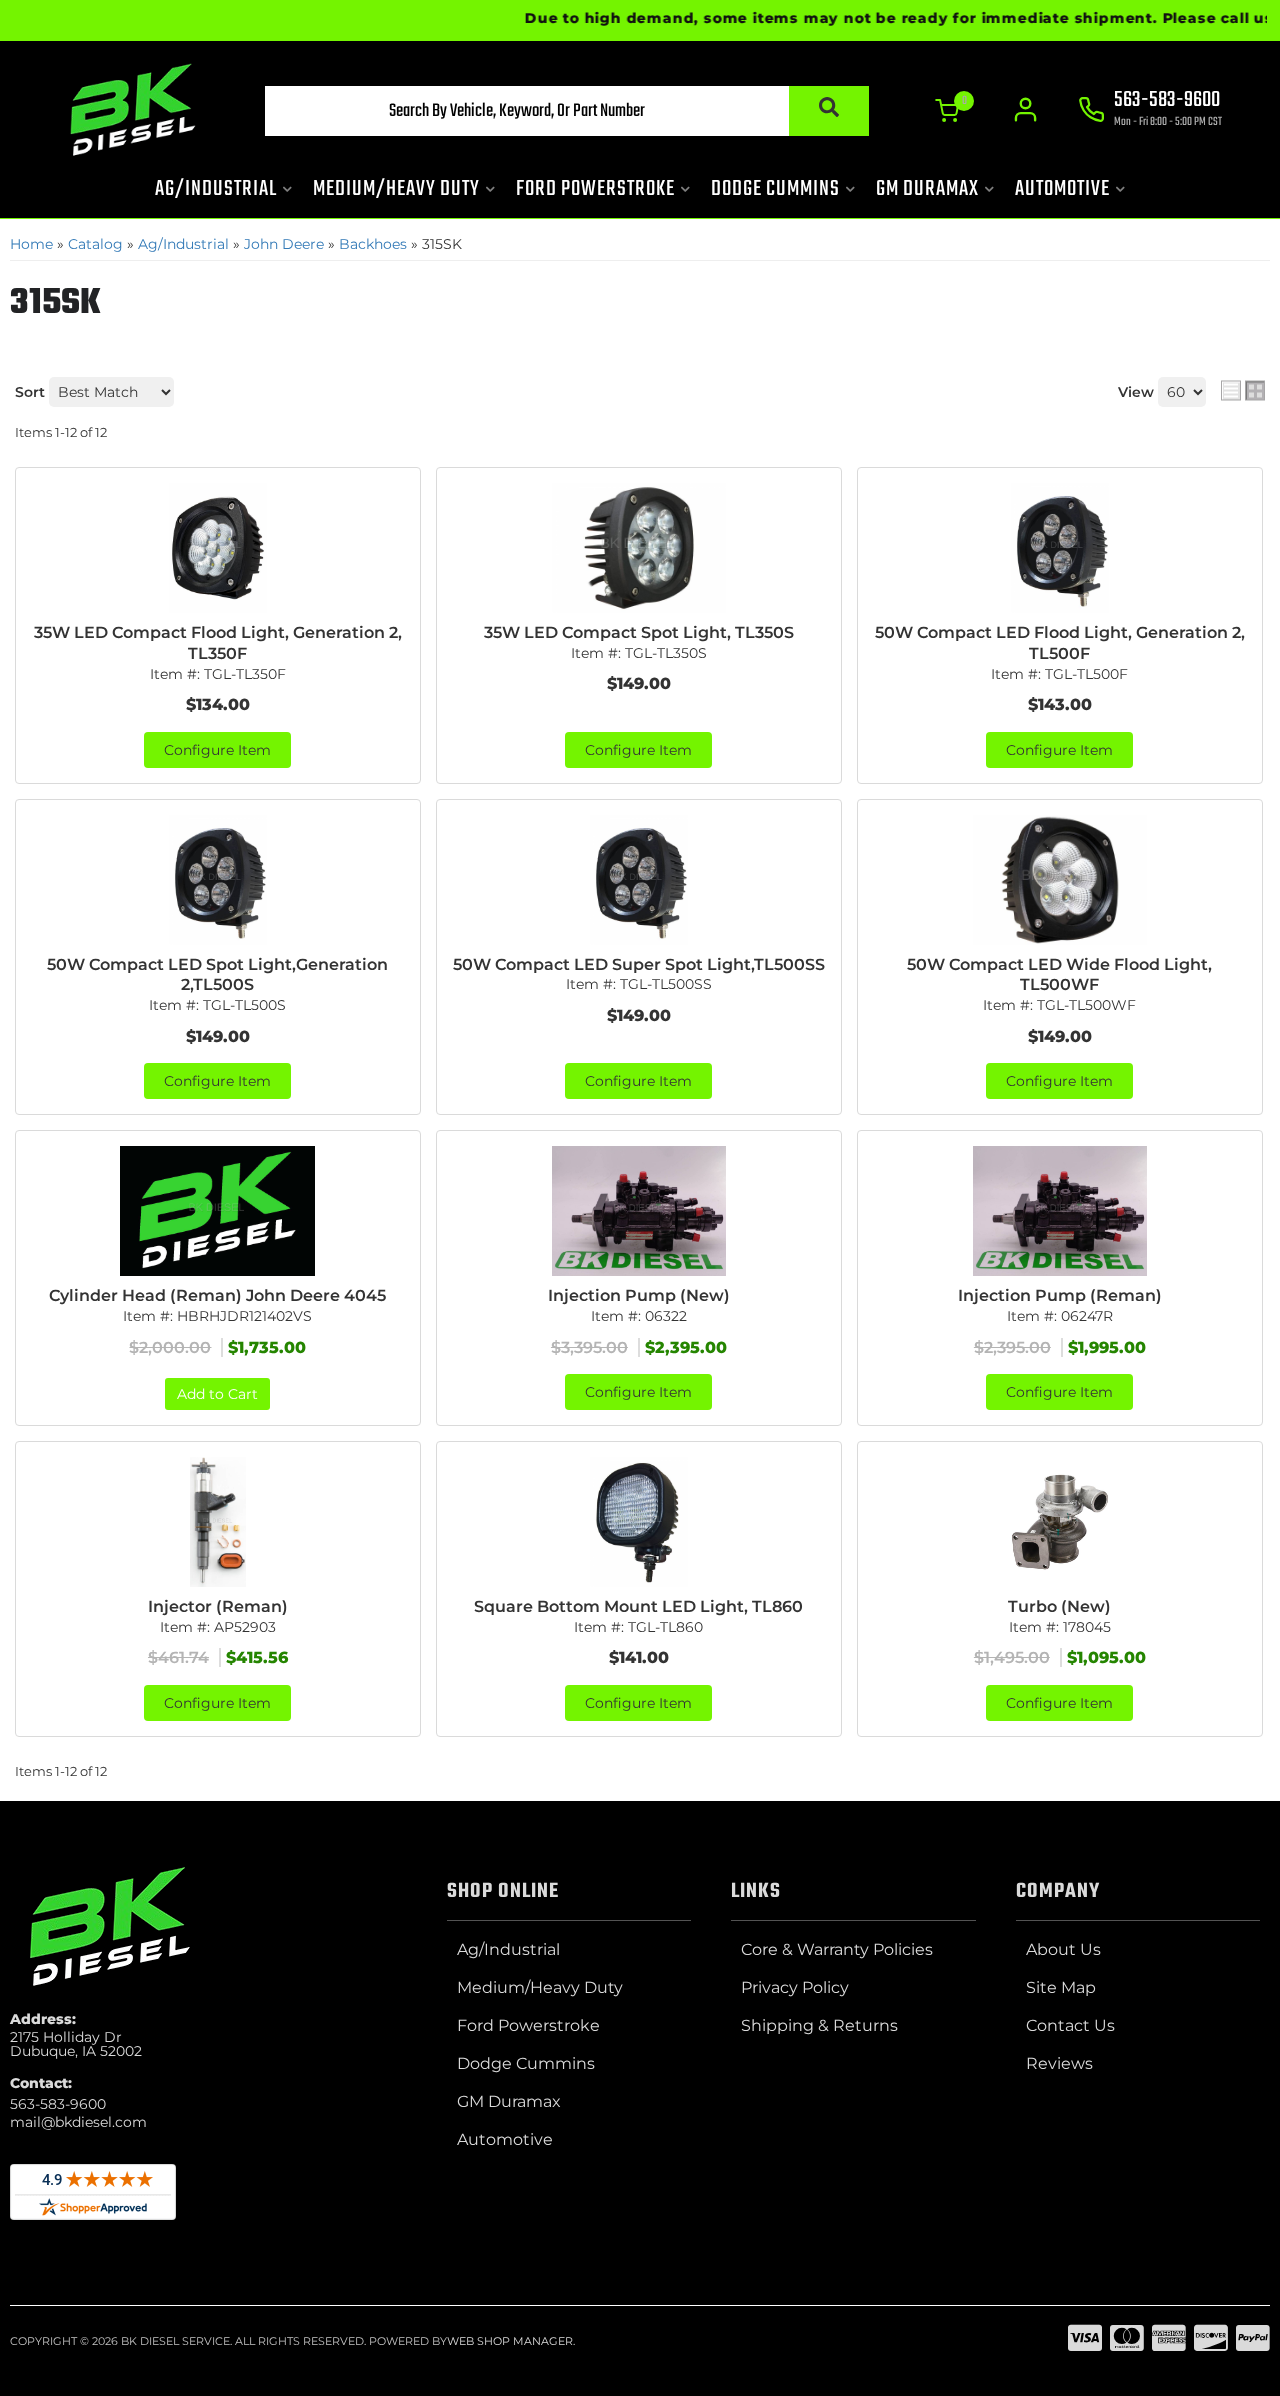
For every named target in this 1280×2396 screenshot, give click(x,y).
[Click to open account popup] (1025, 110)
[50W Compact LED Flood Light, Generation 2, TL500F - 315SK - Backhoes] (1060, 548)
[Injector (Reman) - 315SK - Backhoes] (218, 1522)
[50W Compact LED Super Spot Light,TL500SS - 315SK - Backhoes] (639, 880)
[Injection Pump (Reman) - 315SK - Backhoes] (1060, 1211)
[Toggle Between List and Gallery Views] (1243, 390)
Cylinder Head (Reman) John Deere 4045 (217, 1295)
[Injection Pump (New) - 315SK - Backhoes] (639, 1211)
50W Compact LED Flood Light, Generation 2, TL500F (1060, 643)
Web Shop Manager (510, 2341)
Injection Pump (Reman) (1060, 1295)
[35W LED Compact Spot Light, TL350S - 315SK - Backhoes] (639, 548)
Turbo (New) (1059, 1606)
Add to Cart (217, 1394)
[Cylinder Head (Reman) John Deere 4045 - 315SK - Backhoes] (218, 1211)
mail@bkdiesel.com (78, 2122)
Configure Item (217, 750)
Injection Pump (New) (639, 1295)
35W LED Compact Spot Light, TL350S (639, 632)
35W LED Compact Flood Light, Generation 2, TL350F (218, 643)
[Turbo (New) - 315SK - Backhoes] (1060, 1522)
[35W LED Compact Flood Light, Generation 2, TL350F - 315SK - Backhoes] (218, 548)
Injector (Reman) (218, 1606)
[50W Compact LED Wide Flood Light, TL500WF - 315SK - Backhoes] (1060, 880)
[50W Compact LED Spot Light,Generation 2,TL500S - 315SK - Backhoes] (218, 880)
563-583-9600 (58, 2104)
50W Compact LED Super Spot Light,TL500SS (639, 964)
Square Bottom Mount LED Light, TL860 (638, 1606)
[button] (567, 111)
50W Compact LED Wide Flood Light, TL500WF (1059, 975)
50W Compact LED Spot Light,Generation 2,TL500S (217, 975)
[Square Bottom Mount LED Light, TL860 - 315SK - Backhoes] (639, 1522)
